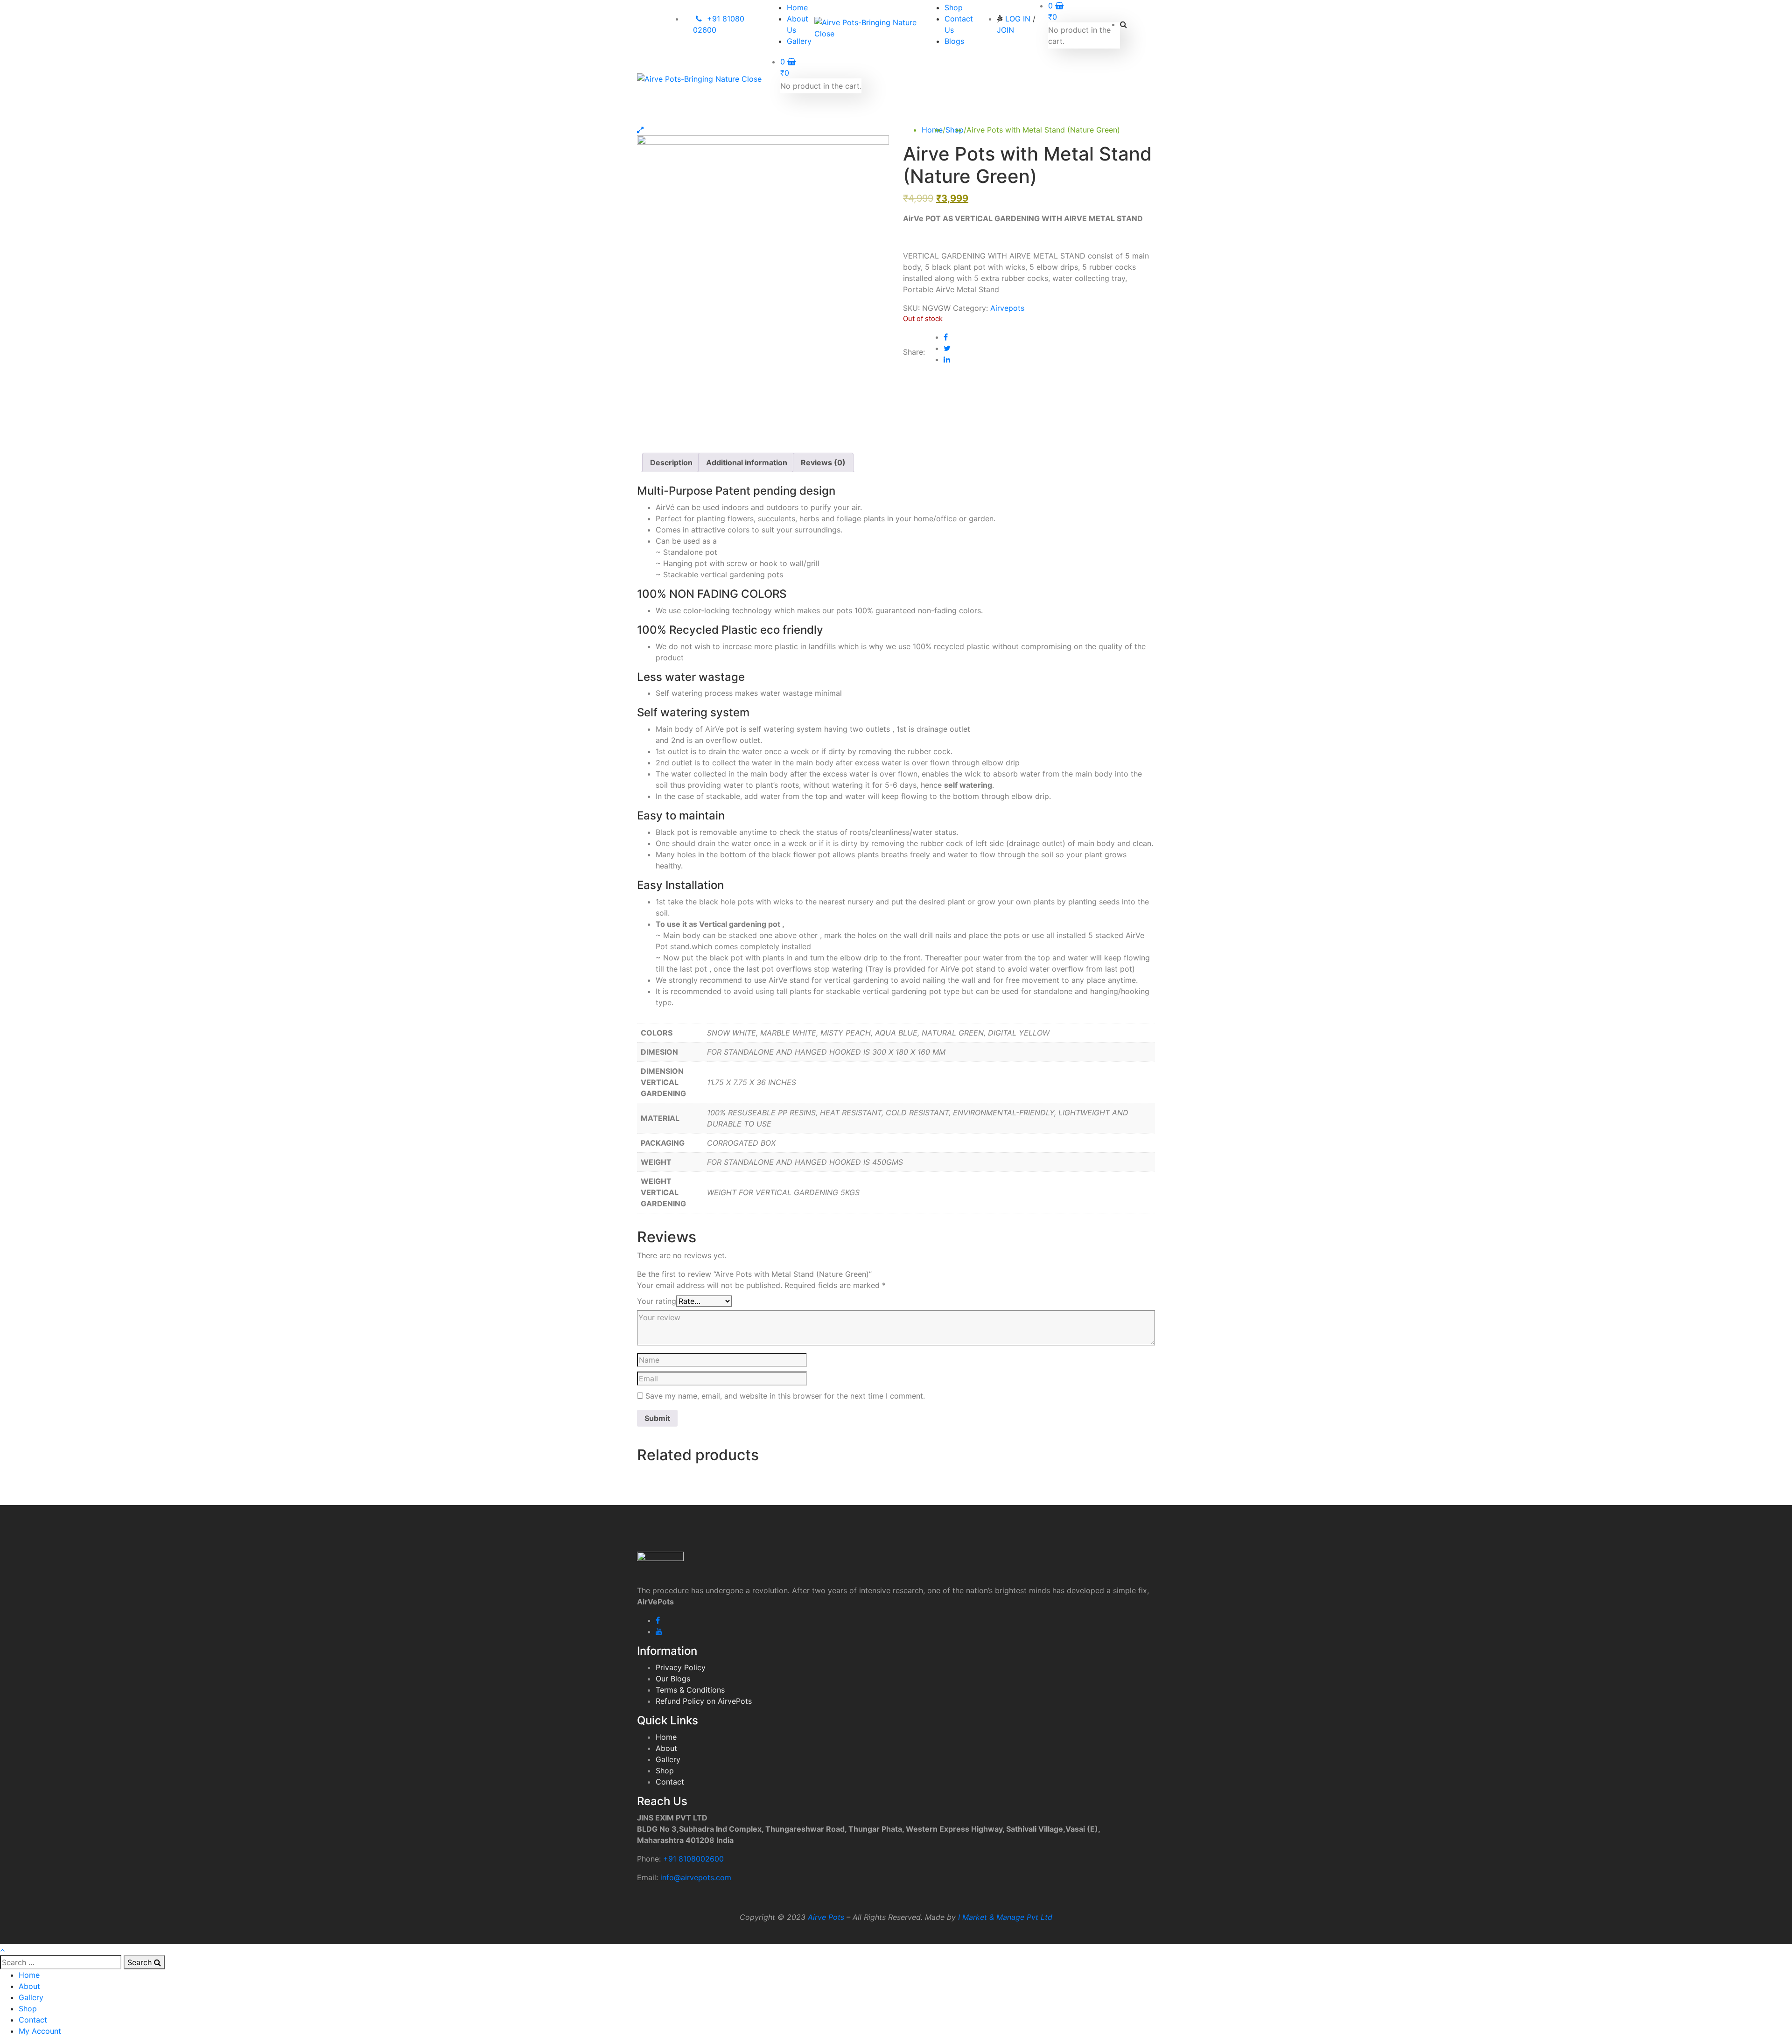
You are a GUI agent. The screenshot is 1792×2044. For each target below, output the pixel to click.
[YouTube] (659, 1631)
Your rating (657, 1301)
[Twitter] (947, 348)
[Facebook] (946, 337)
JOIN (1005, 30)
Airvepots (1007, 308)
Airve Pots (826, 1917)
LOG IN (1018, 19)
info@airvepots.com (696, 1877)
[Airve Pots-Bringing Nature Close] (870, 28)
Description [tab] (671, 462)
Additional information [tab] (747, 462)
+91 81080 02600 (719, 24)
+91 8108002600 (693, 1859)
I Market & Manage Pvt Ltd (1005, 1917)
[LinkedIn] (947, 359)
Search (141, 1962)
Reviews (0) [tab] (823, 462)
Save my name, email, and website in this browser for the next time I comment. (785, 1396)
